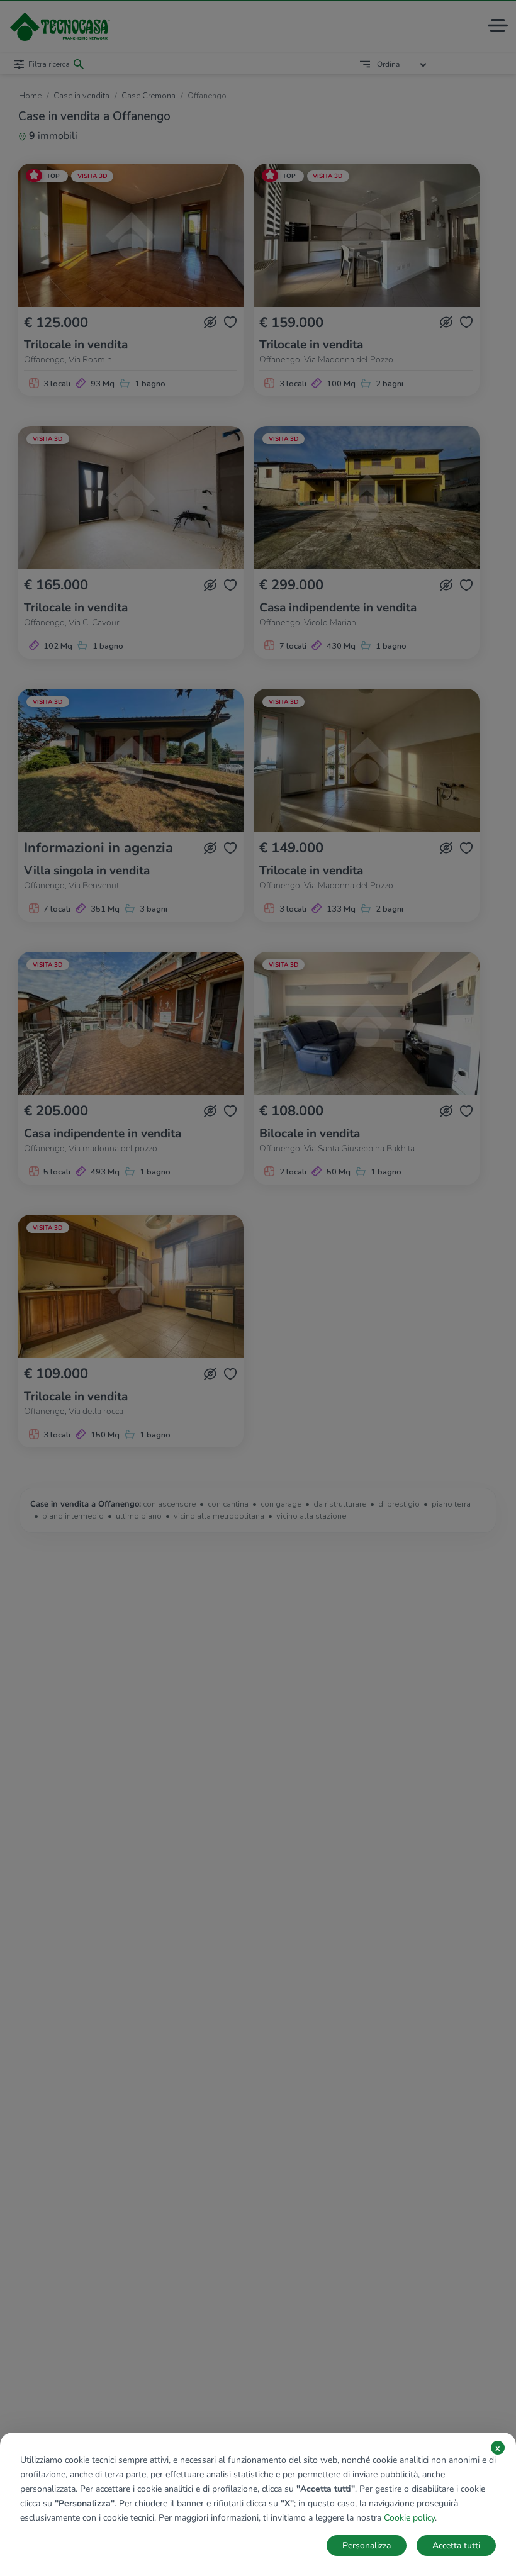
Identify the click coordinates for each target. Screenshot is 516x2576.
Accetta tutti (456, 2545)
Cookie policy (409, 2518)
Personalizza (367, 2545)
